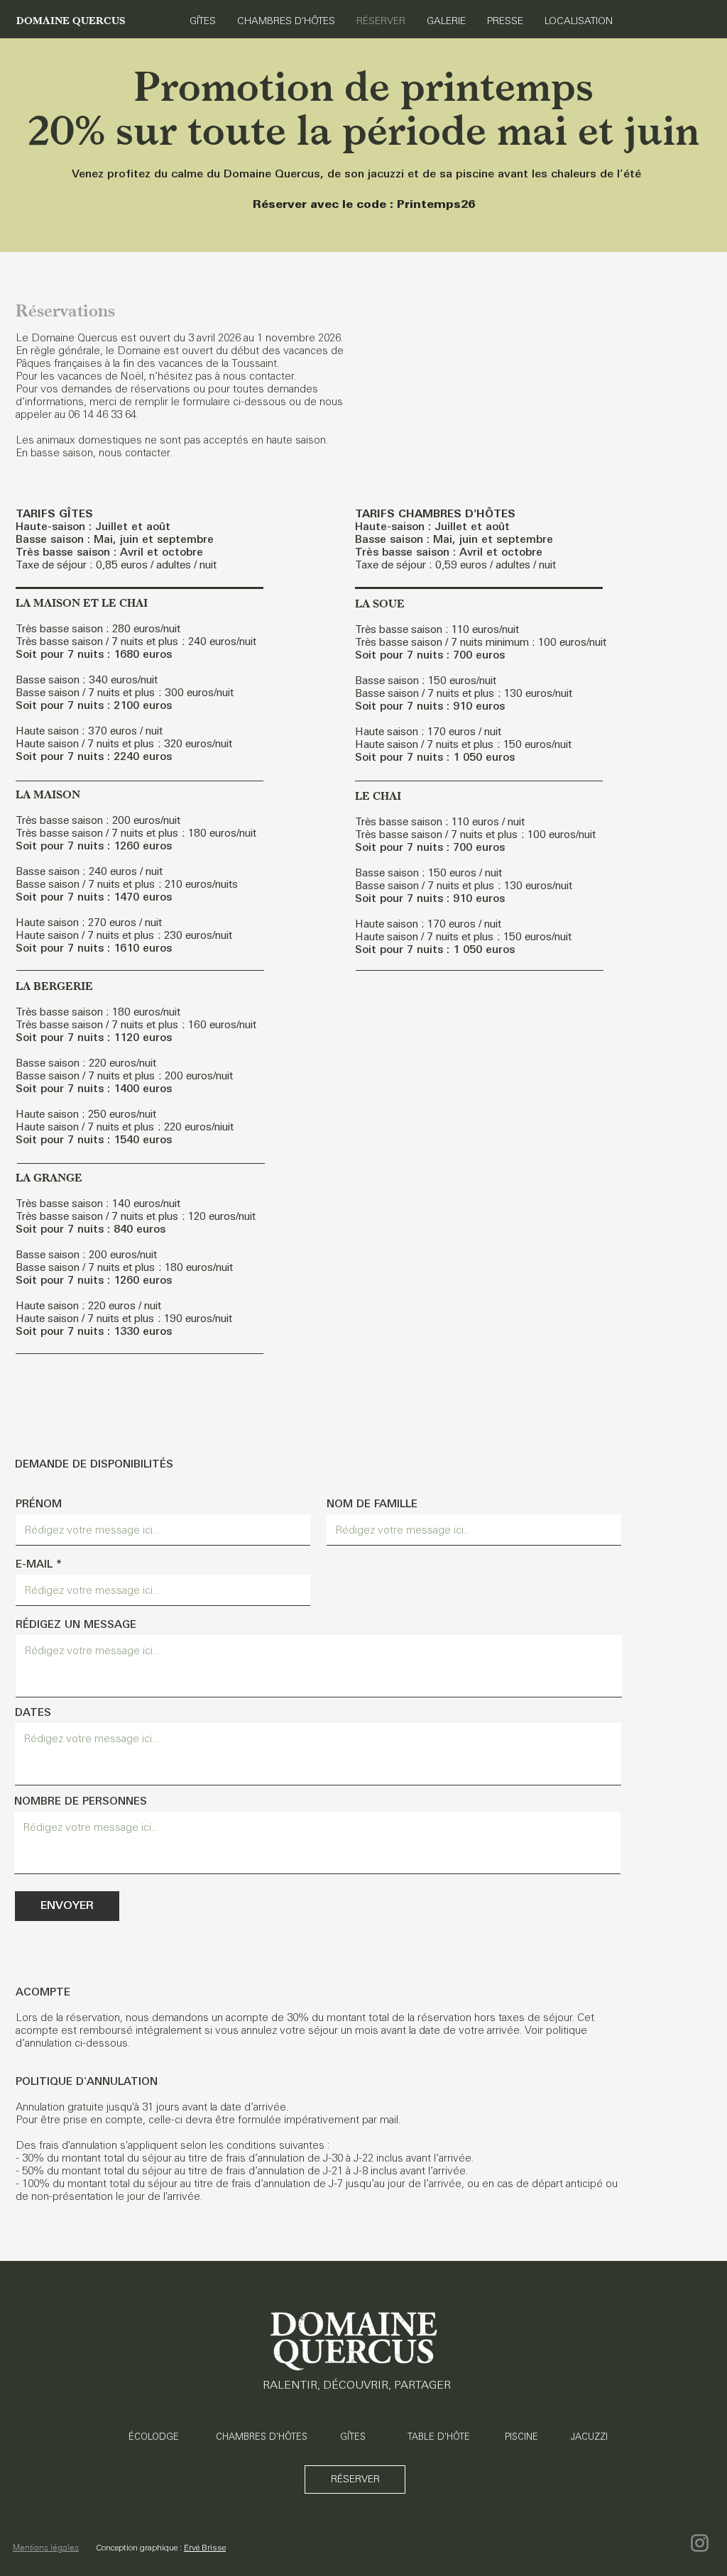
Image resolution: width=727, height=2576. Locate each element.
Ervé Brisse (205, 2548)
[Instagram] (700, 2543)
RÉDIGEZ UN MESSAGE (76, 1624)
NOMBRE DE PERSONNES (81, 1801)
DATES (33, 1712)
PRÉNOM (39, 1503)
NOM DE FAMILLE (372, 1503)
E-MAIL (34, 1564)
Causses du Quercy (471, 2479)
